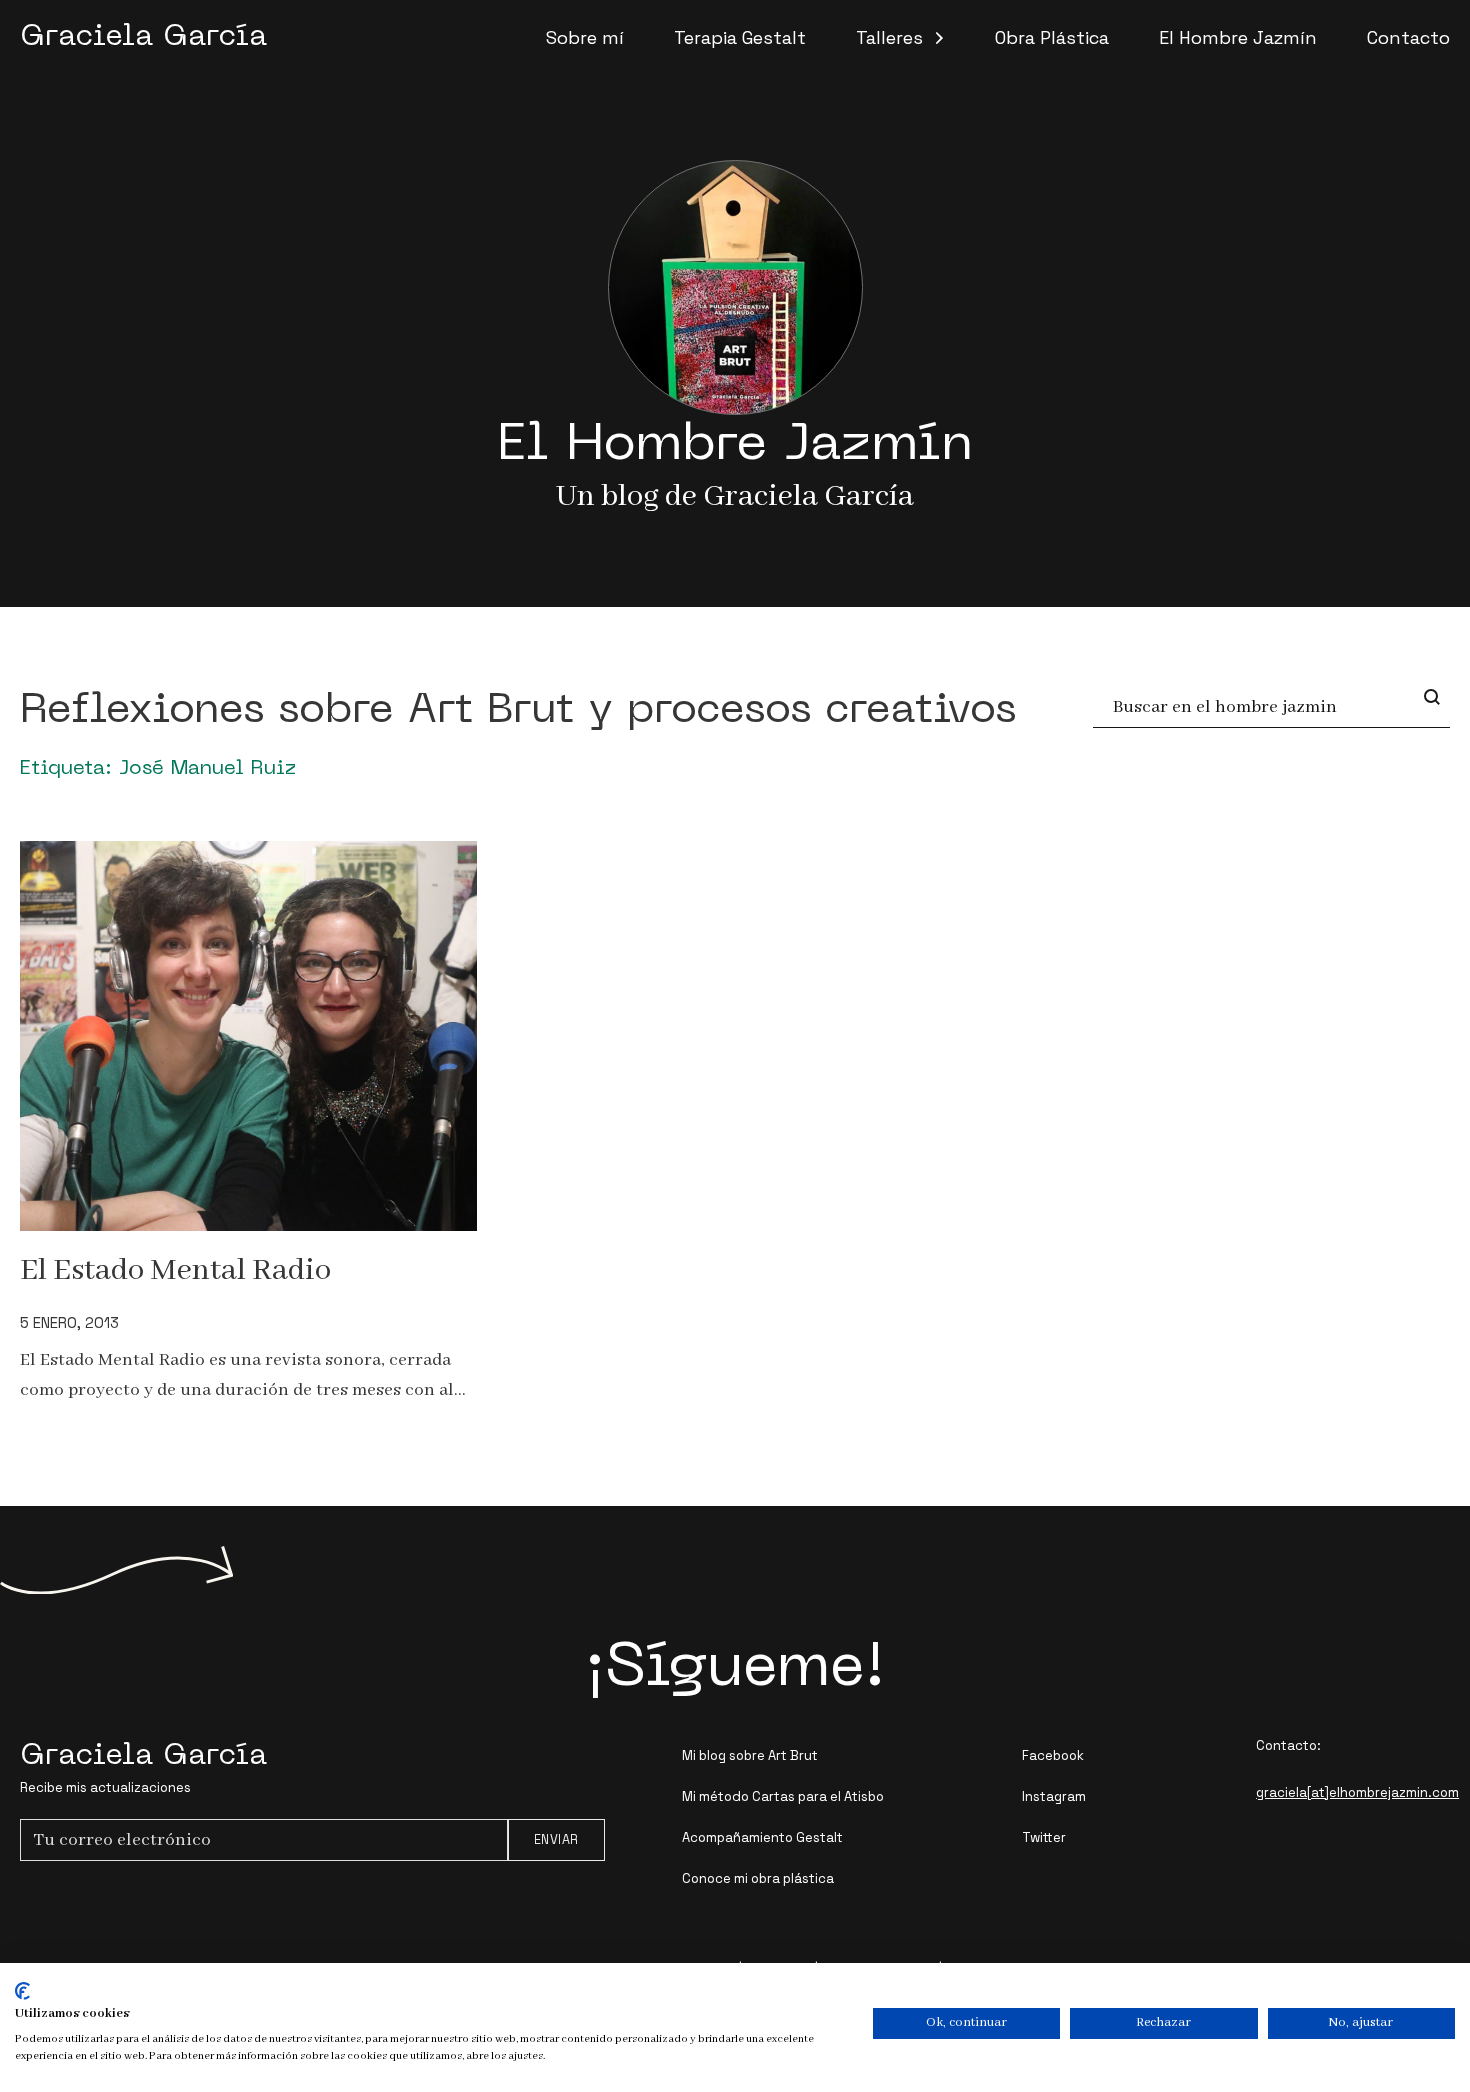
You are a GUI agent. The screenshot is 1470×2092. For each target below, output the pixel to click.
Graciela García (143, 37)
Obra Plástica (1052, 37)
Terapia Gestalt (740, 37)
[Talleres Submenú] (939, 38)
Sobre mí (585, 37)
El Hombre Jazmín (1238, 37)
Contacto (1408, 37)
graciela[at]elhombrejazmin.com (1357, 1792)
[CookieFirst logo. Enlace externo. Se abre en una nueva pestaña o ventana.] (22, 1991)
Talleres (889, 37)
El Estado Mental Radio (175, 1270)
